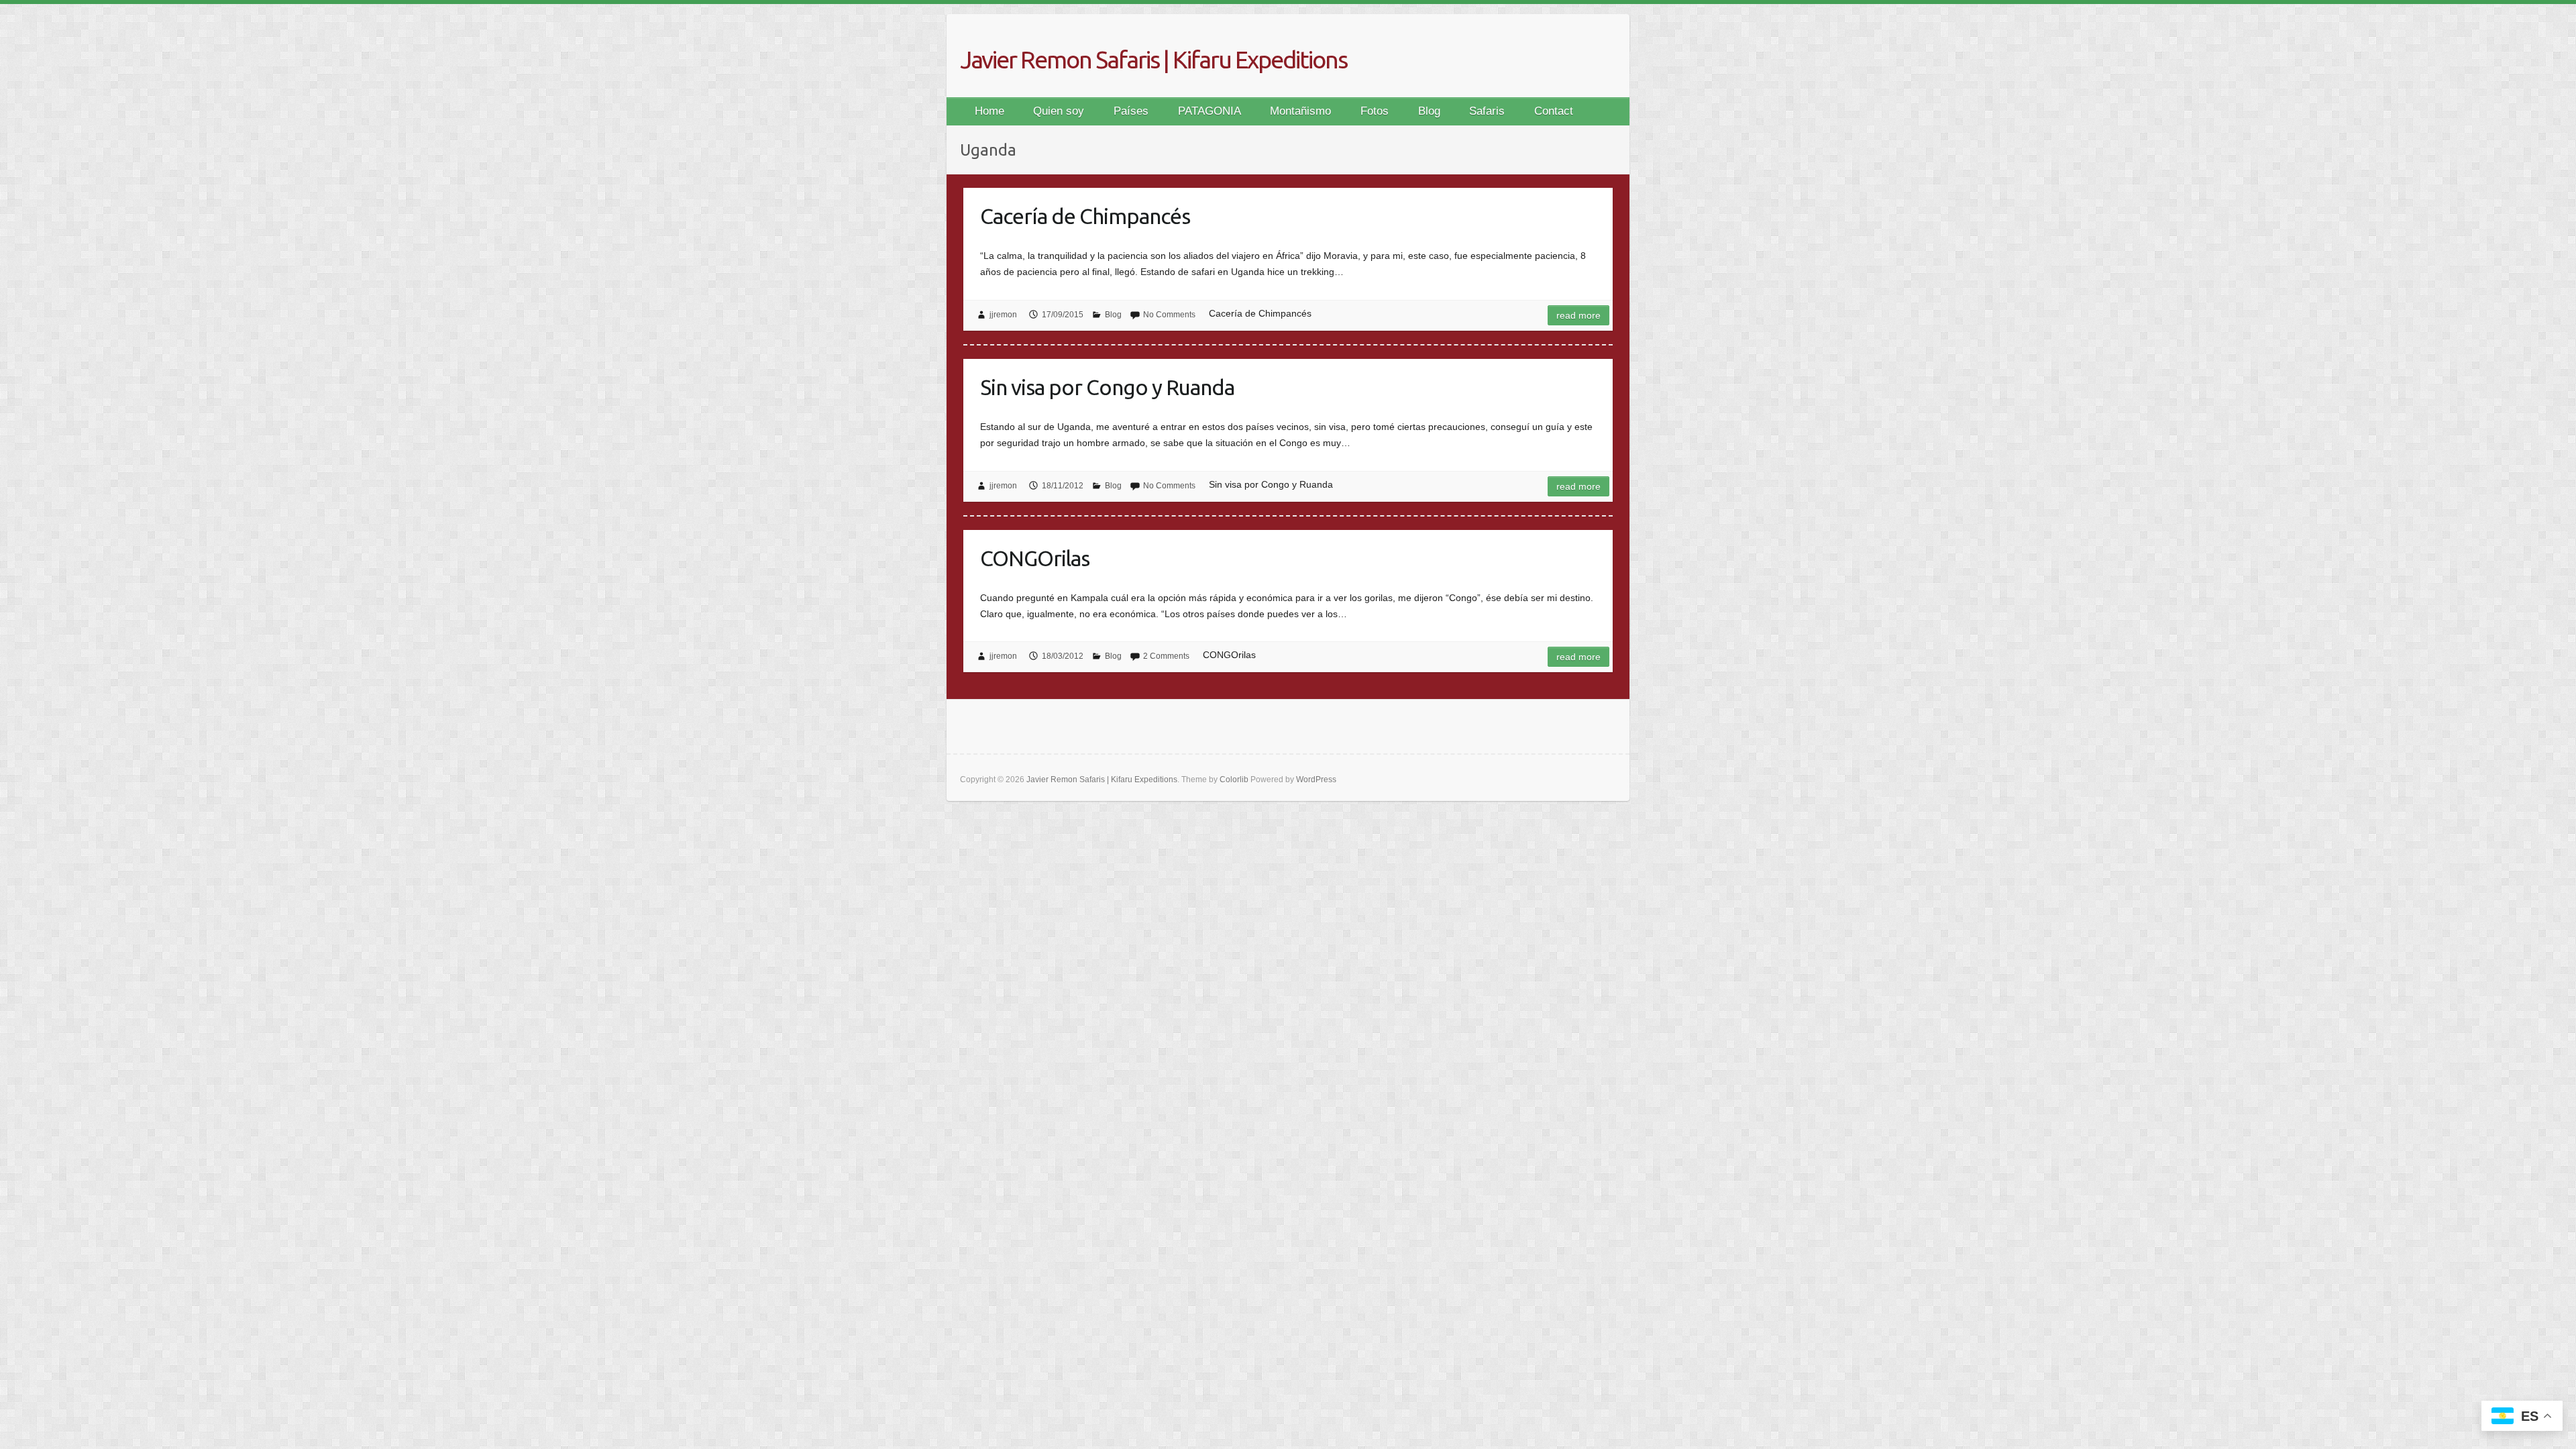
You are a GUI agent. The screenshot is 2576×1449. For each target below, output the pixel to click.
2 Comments (1166, 656)
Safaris (1487, 111)
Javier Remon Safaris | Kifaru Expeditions (1153, 59)
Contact (1554, 111)
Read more (1578, 315)
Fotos (1375, 111)
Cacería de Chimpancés (1085, 216)
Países (1131, 111)
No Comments (1169, 315)
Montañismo (1300, 111)
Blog (1429, 111)
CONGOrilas (1035, 558)
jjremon (1003, 315)
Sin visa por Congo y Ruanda (1107, 387)
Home (989, 111)
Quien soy (1059, 111)
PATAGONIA (1210, 111)
